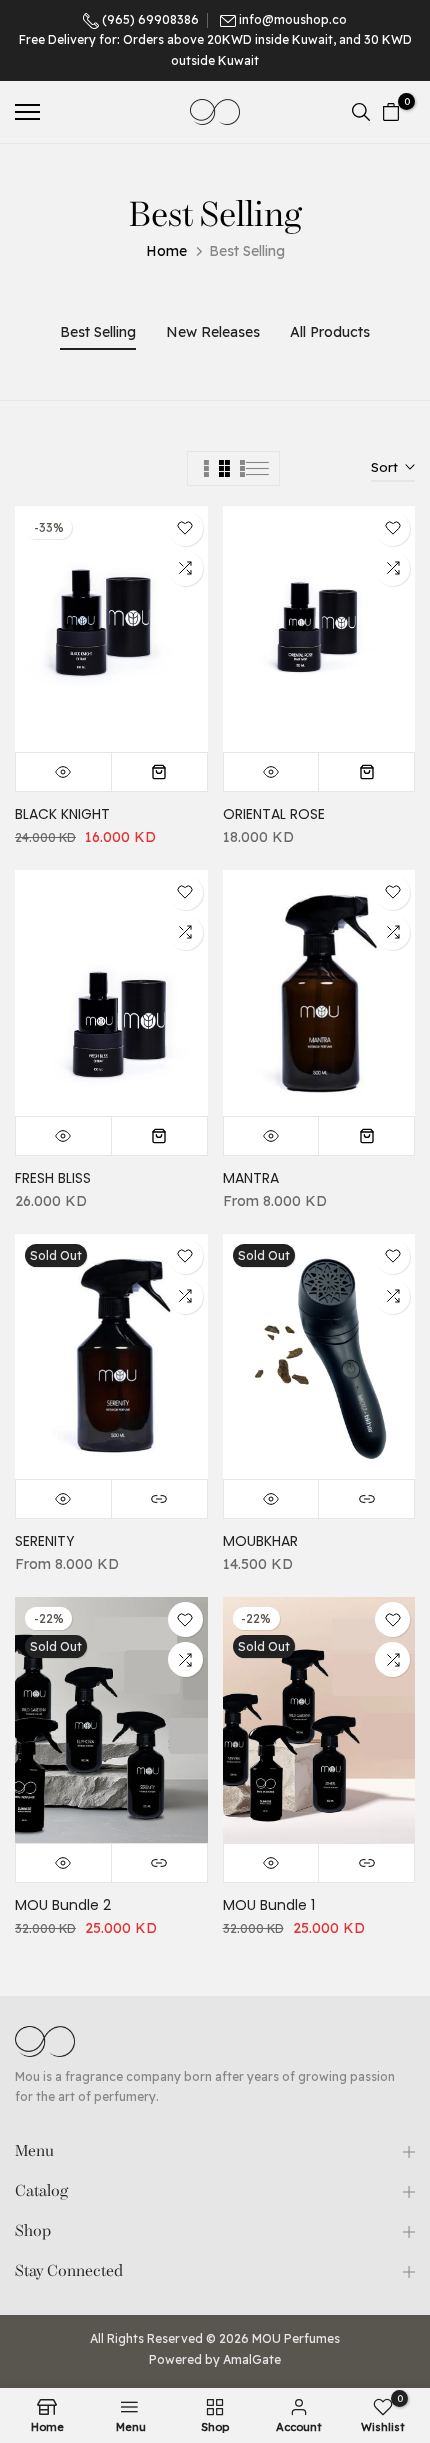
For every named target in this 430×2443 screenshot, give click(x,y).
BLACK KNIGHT (62, 814)
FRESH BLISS (53, 1178)
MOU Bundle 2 (63, 1905)
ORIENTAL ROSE (274, 814)
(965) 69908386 (149, 19)
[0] (391, 112)
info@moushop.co (293, 19)
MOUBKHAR (260, 1541)
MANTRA (251, 1178)
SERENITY (45, 1541)
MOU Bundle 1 (269, 1905)
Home (166, 251)
